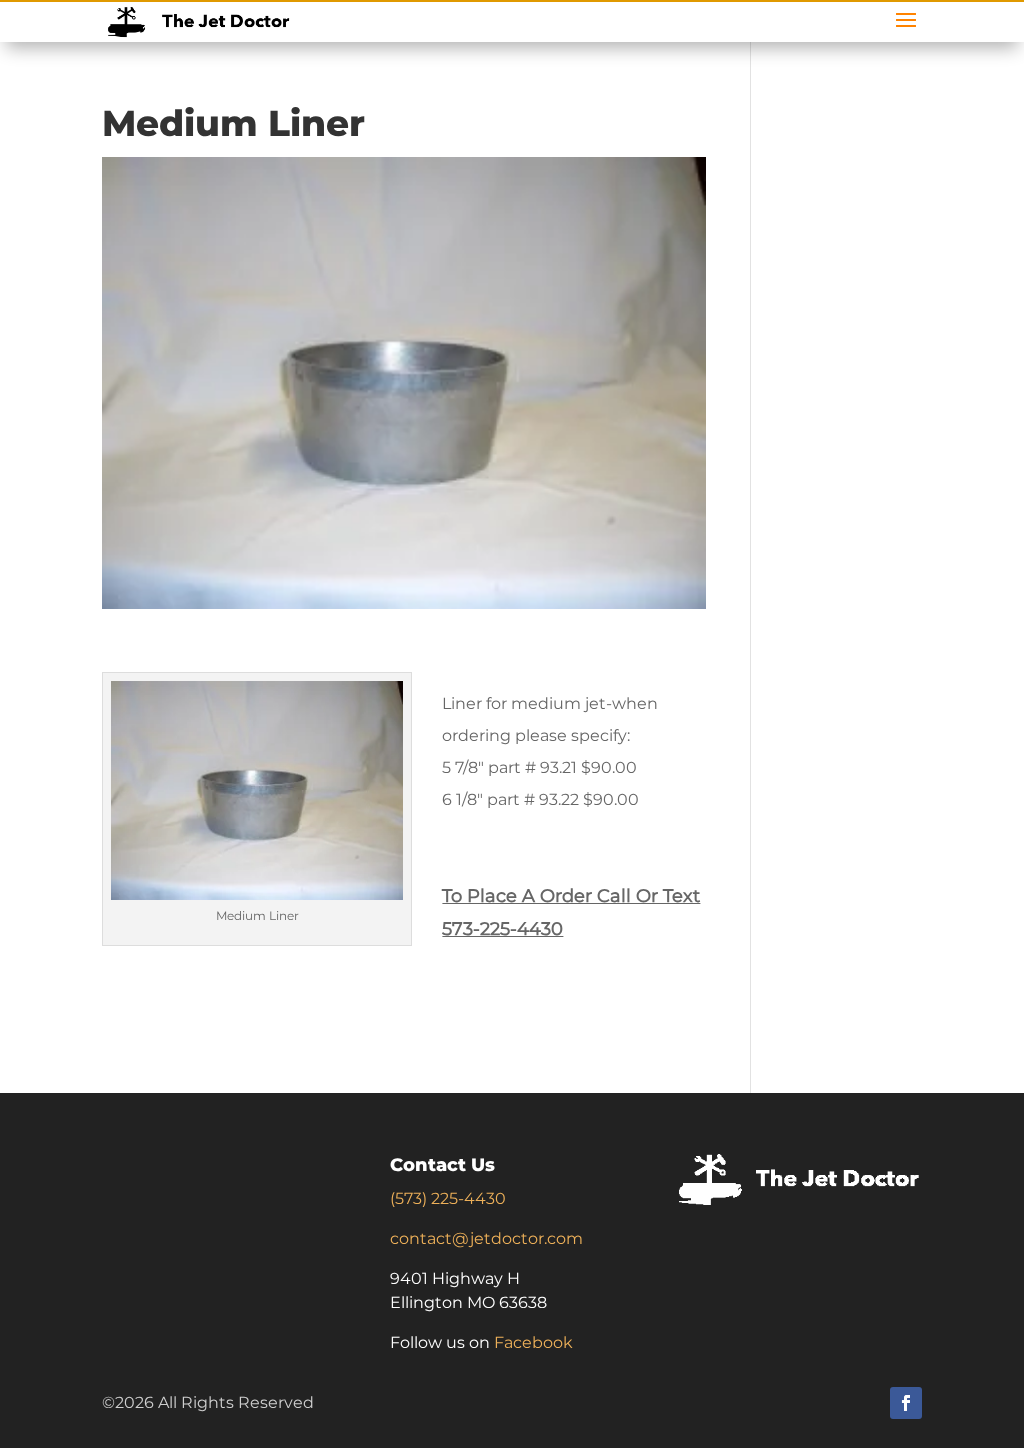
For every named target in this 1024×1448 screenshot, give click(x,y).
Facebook (533, 1342)
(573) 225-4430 (448, 1198)
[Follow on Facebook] (906, 1403)
